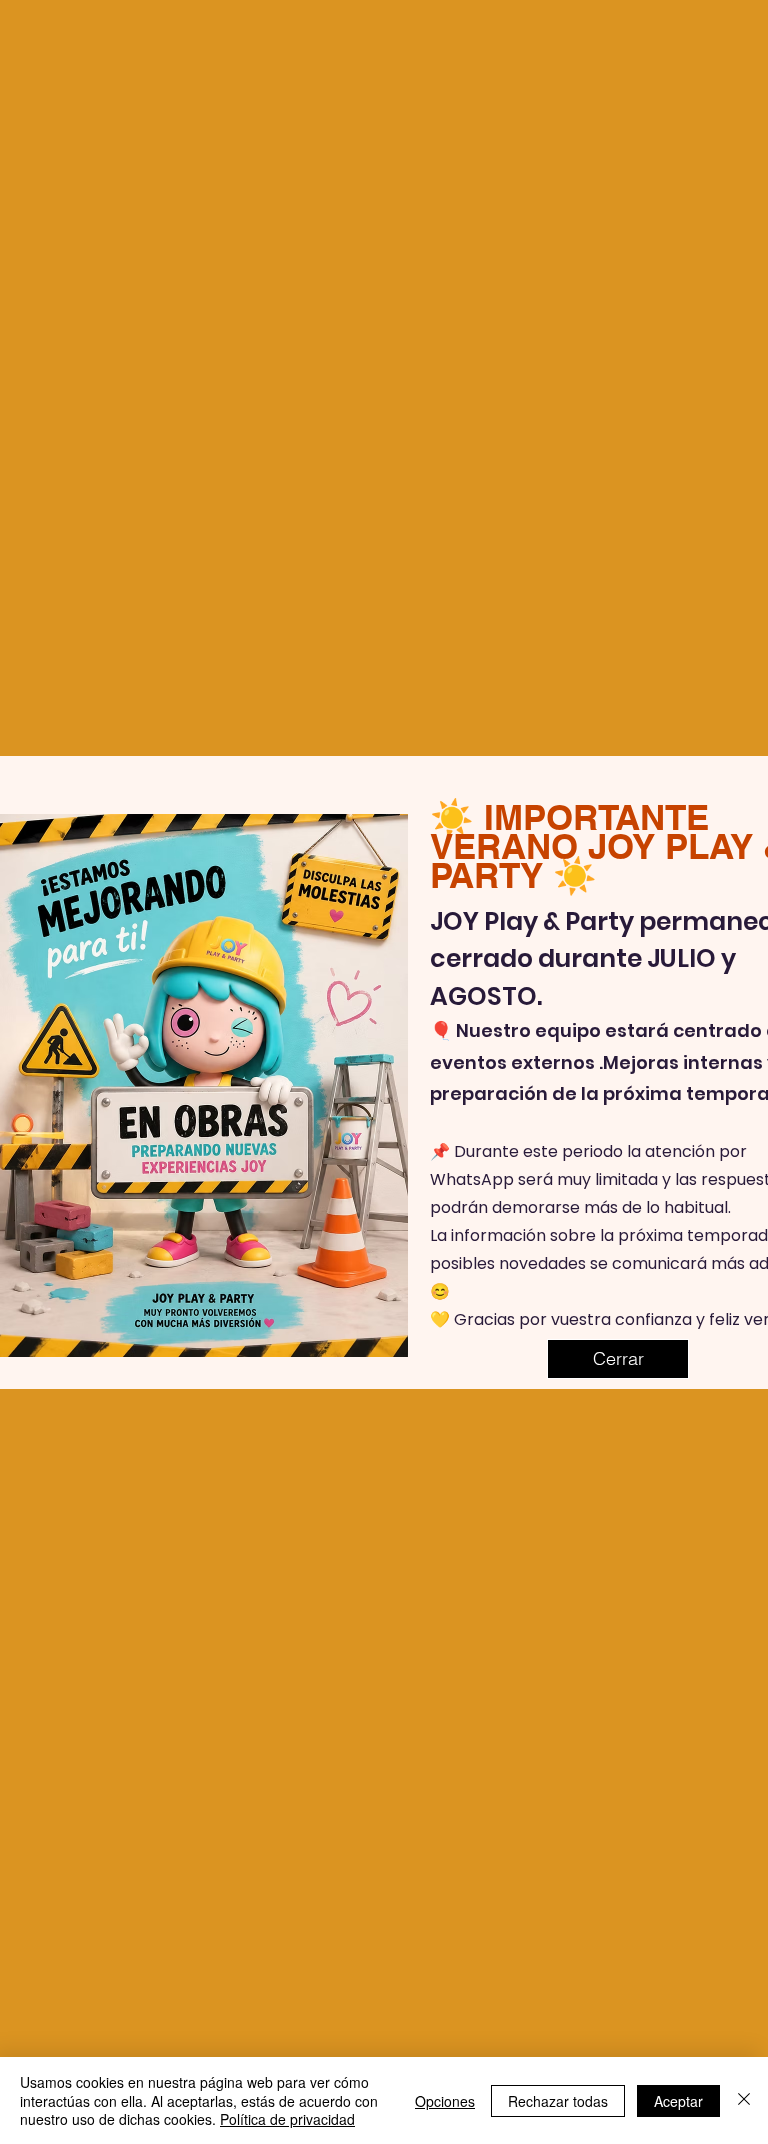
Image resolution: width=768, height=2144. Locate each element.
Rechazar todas (558, 2101)
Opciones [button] (445, 2101)
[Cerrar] (744, 2100)
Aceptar (678, 2101)
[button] (618, 1359)
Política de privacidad (287, 2119)
